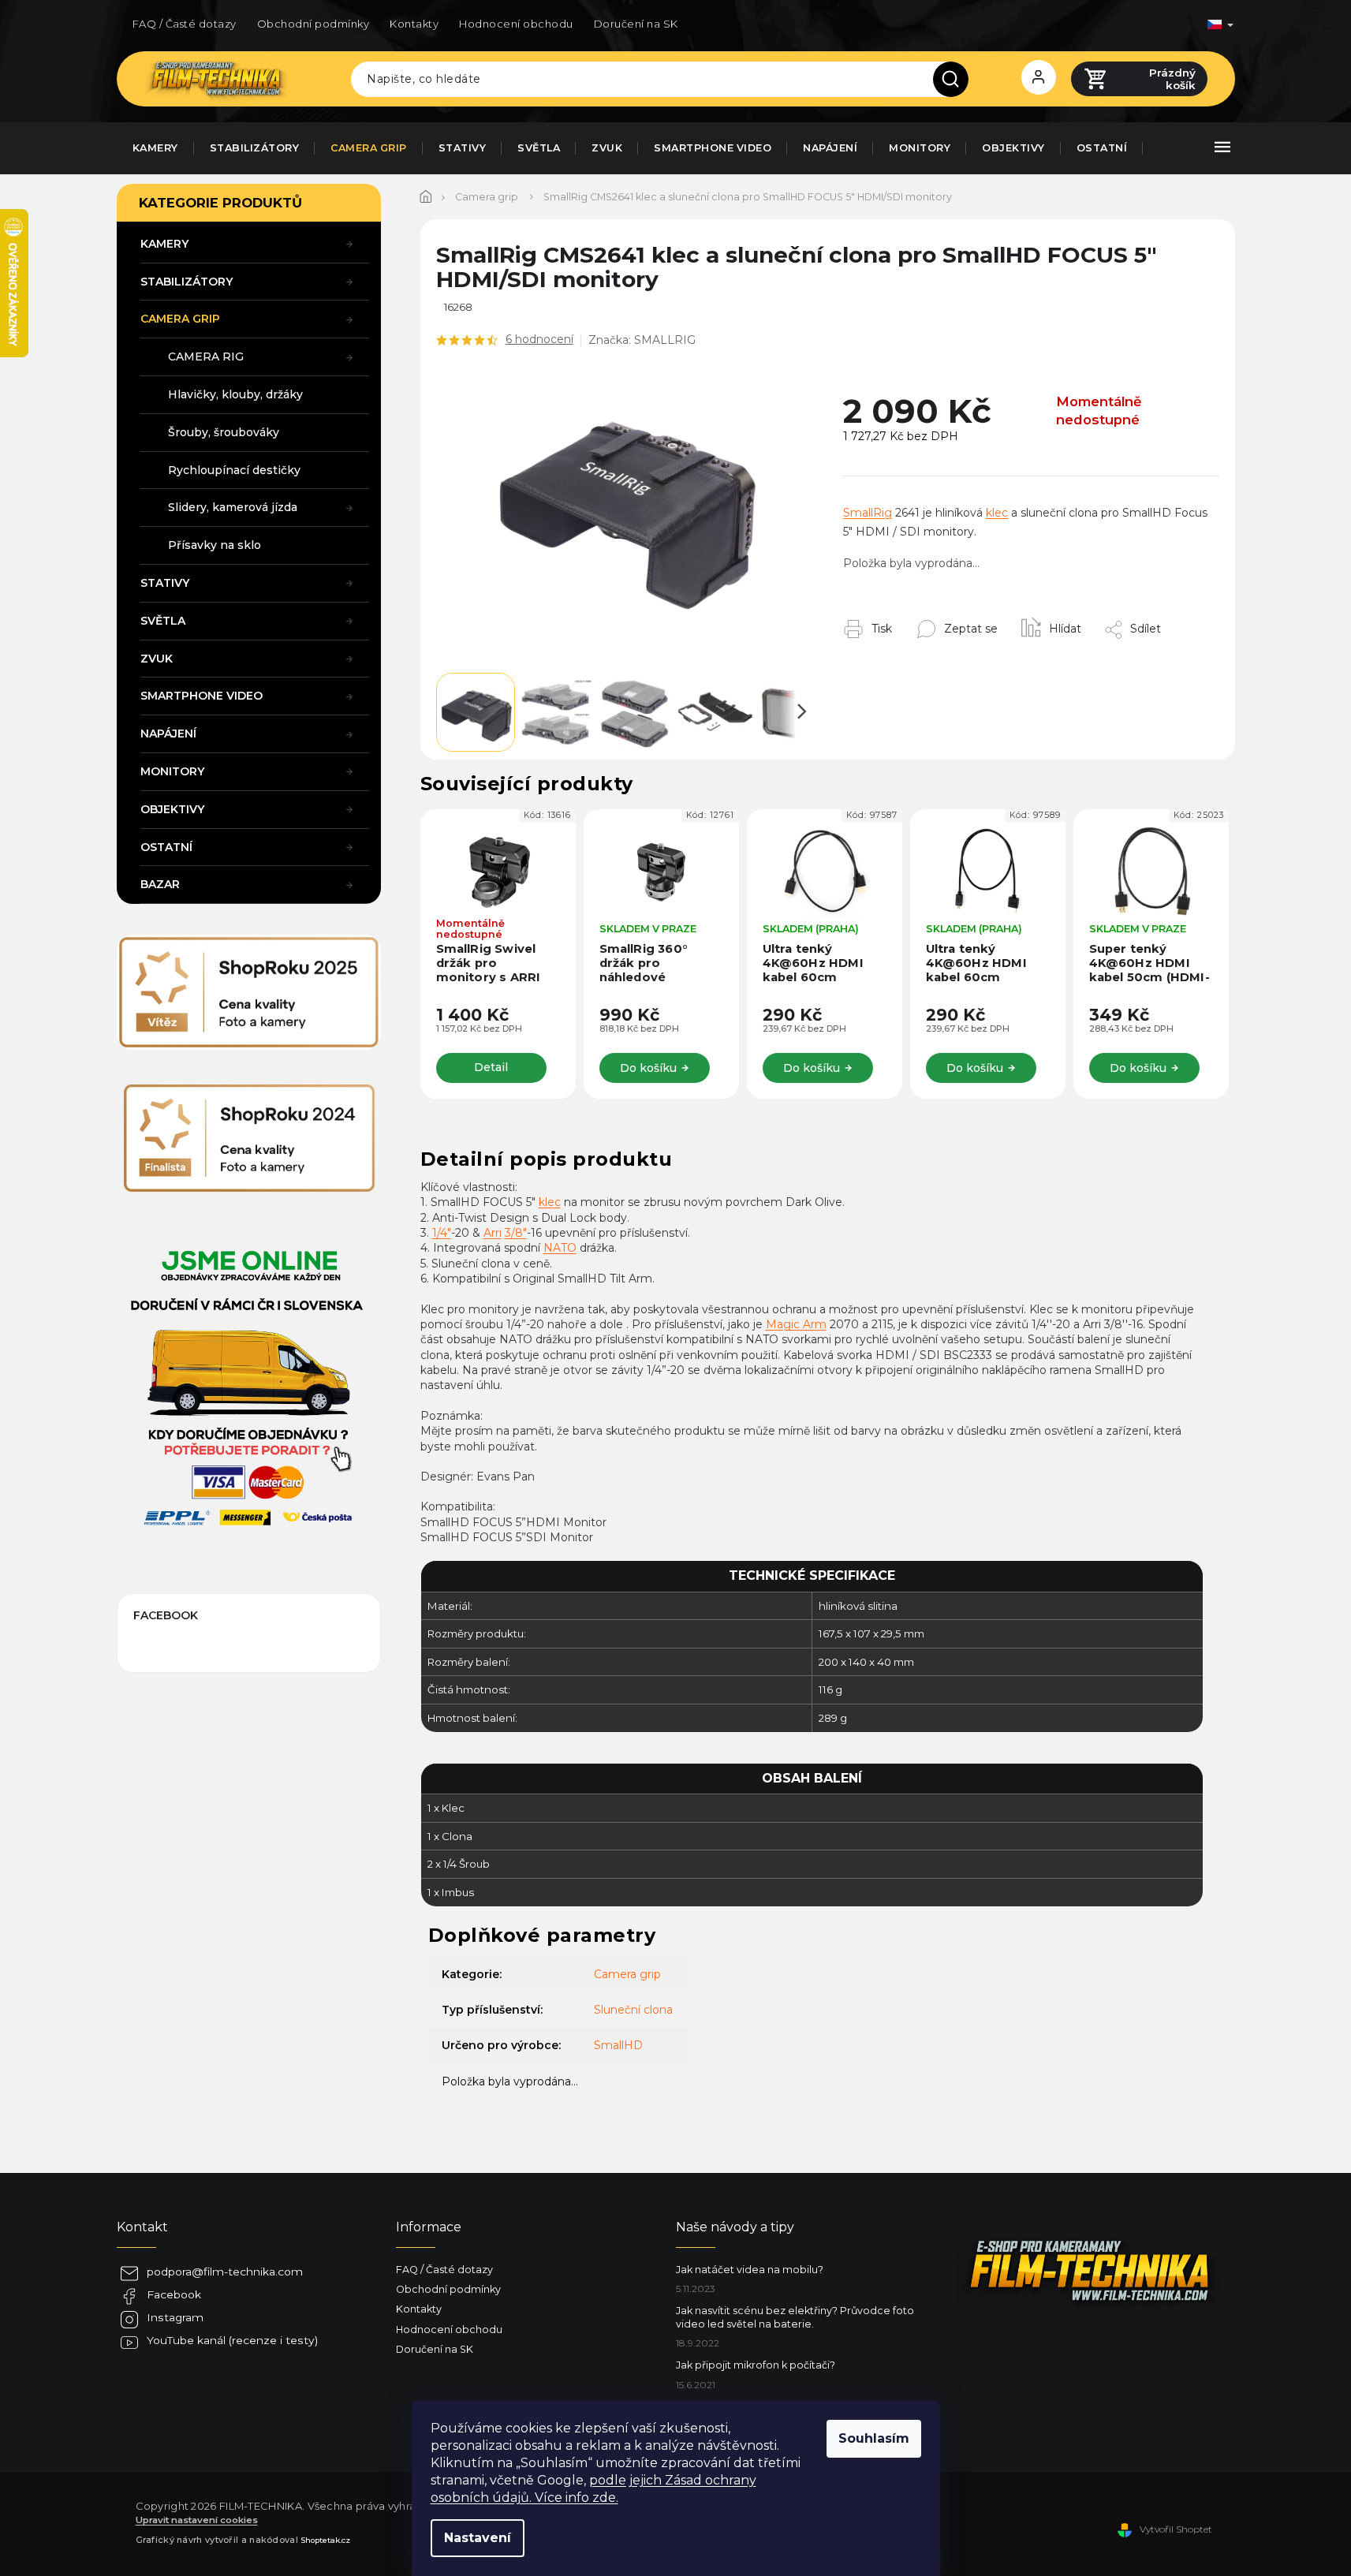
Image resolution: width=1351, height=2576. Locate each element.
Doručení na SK (636, 24)
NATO (560, 1248)
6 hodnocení (539, 339)
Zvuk (157, 659)
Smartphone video (202, 696)
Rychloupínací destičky (234, 470)
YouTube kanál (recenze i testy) (232, 2340)
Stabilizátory (187, 282)
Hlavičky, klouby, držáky (235, 394)
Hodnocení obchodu (516, 24)
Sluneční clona (633, 2010)
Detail (491, 1067)
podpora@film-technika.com (225, 2272)
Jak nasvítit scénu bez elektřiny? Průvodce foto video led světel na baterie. (795, 2317)
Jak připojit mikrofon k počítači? (756, 2365)
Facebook (174, 2294)
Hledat (957, 79)
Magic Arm (796, 1324)
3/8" (516, 1233)
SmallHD (618, 2045)
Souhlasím (874, 2438)
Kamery (164, 244)
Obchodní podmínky (313, 24)
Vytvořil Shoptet (1176, 2529)
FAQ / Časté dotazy (185, 24)
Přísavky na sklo (215, 545)
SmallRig (868, 513)
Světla (163, 621)
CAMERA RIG (206, 357)
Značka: (642, 340)
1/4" (442, 1233)
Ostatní (166, 847)
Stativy (165, 583)
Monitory (172, 771)
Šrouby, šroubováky (224, 432)
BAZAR (160, 884)
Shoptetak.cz (325, 2540)
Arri (493, 1233)
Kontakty (414, 24)
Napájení (168, 734)
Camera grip (180, 319)
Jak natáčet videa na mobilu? (750, 2270)
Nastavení (478, 2538)
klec (997, 513)
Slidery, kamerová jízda (233, 507)
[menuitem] (155, 148)
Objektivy (172, 809)
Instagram (175, 2317)
